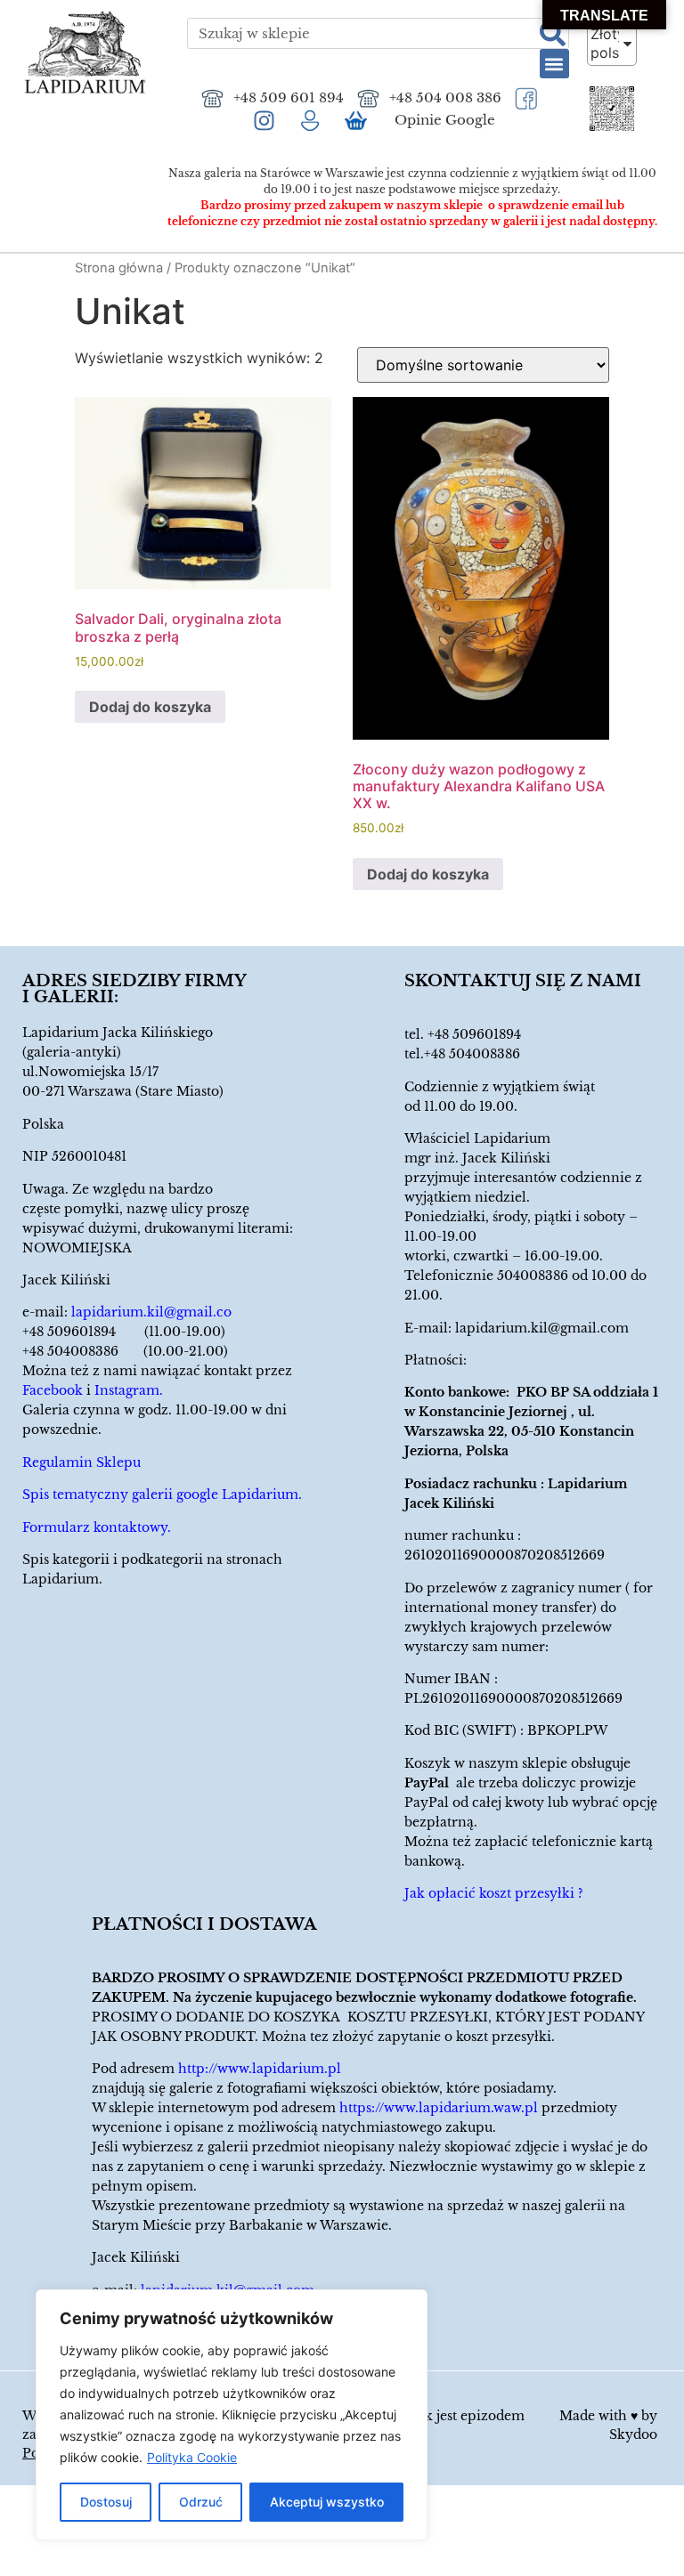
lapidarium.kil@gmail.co (151, 1312)
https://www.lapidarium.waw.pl (439, 2108)
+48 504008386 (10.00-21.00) (125, 1351)
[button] (554, 64)
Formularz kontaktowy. (97, 1527)
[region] (232, 2415)
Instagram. (129, 1390)
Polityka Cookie (192, 2457)
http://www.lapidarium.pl (260, 2069)
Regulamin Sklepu (81, 1462)
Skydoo (633, 2434)
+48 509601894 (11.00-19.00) (124, 1332)
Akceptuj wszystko (327, 2502)
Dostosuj (106, 2502)
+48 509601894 (474, 1034)
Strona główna (119, 268)
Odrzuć (201, 2502)
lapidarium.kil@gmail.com (542, 1328)
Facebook (53, 1390)
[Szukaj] (553, 33)
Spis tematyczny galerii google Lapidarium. (162, 1495)
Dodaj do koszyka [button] (150, 707)
